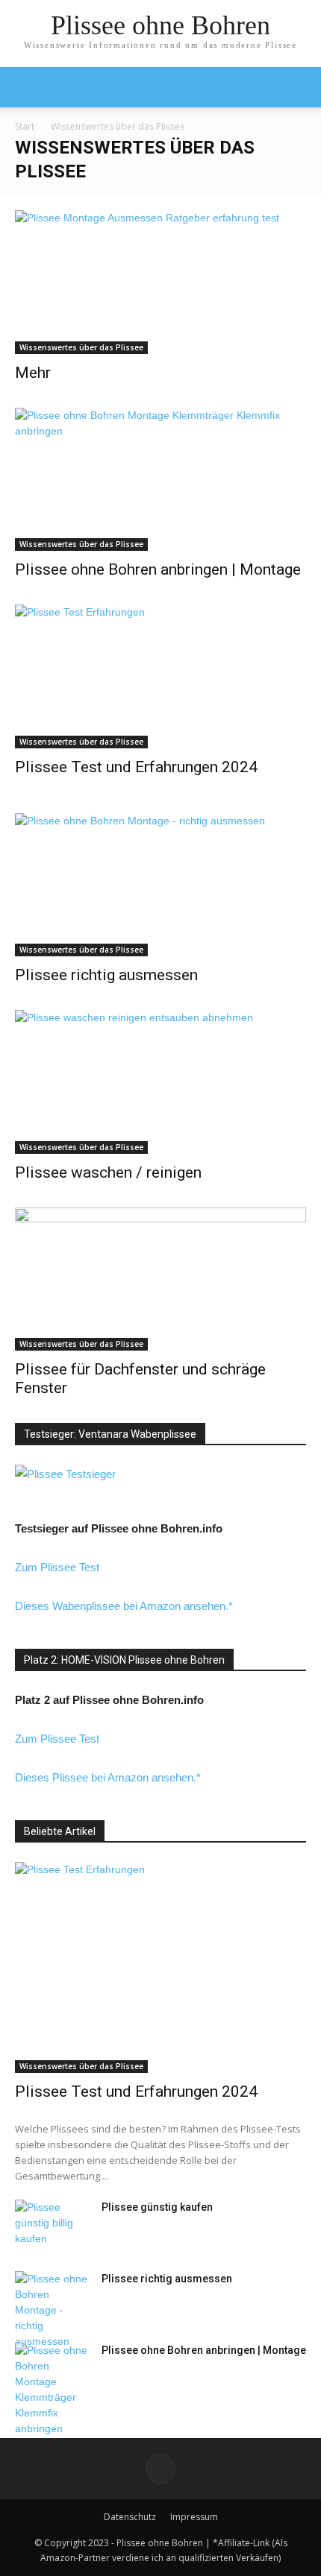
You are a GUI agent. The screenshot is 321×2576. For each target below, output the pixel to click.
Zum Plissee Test (57, 1567)
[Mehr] (160, 282)
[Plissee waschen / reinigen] (160, 1082)
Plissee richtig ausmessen (106, 975)
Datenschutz (130, 2517)
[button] (300, 87)
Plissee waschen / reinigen (108, 1172)
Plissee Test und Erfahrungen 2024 (136, 767)
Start (25, 126)
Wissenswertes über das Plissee (81, 347)
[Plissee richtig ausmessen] (160, 885)
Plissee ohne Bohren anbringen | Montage (158, 569)
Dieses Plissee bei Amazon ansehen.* (108, 1777)
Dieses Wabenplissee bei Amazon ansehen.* (124, 1606)
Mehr (33, 373)
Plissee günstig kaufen (157, 2207)
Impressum (194, 2517)
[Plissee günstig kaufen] (52, 2226)
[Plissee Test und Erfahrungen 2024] (160, 676)
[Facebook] (160, 2469)
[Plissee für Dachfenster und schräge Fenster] (160, 1279)
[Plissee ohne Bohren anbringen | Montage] (160, 480)
